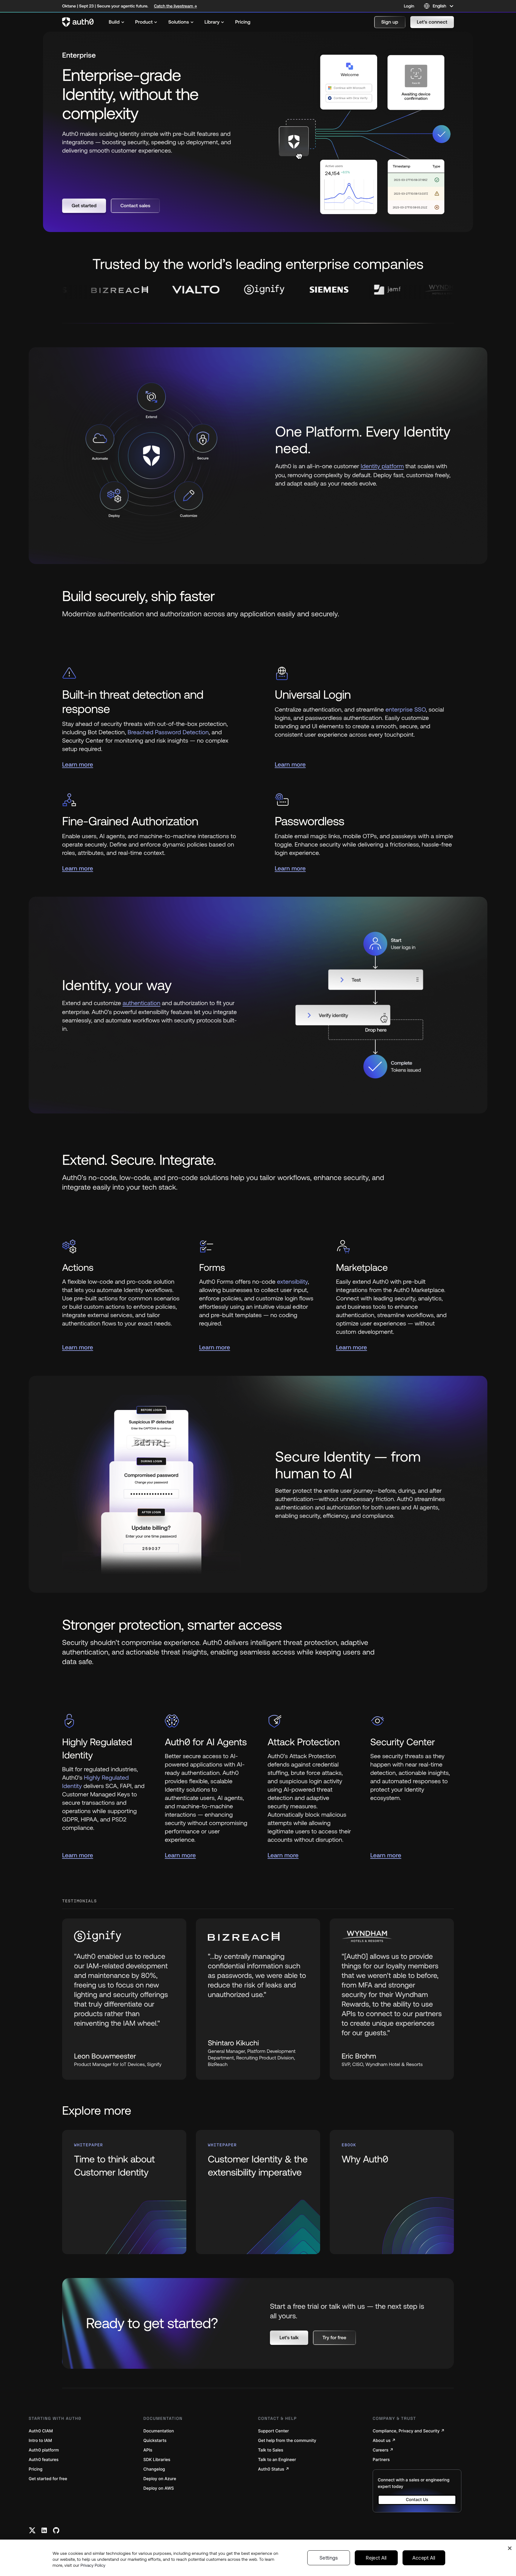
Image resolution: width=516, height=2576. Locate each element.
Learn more (78, 765)
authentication (142, 1003)
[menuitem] (117, 22)
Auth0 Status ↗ (274, 2469)
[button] (390, 22)
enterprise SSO (406, 710)
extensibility (292, 1282)
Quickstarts (155, 2441)
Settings (329, 2558)
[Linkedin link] (44, 2530)
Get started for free (48, 2479)
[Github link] (56, 2530)
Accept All (424, 2558)
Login (409, 6)
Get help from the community (287, 2441)
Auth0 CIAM (41, 2431)
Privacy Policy (93, 2565)
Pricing (36, 2469)
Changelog (154, 2469)
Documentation (159, 2431)
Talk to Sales (271, 2450)
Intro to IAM (40, 2441)
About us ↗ (384, 2441)
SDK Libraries (157, 2460)
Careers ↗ (383, 2450)
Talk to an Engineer (277, 2460)
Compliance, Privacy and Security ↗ (409, 2431)
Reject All (376, 2558)
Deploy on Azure (160, 2479)
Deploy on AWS (159, 2488)
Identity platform (382, 466)
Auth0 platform (44, 2450)
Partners (381, 2460)
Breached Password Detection (168, 732)
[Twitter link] (32, 2530)
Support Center (273, 2431)
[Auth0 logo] (78, 22)
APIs (148, 2450)
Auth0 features (44, 2460)
